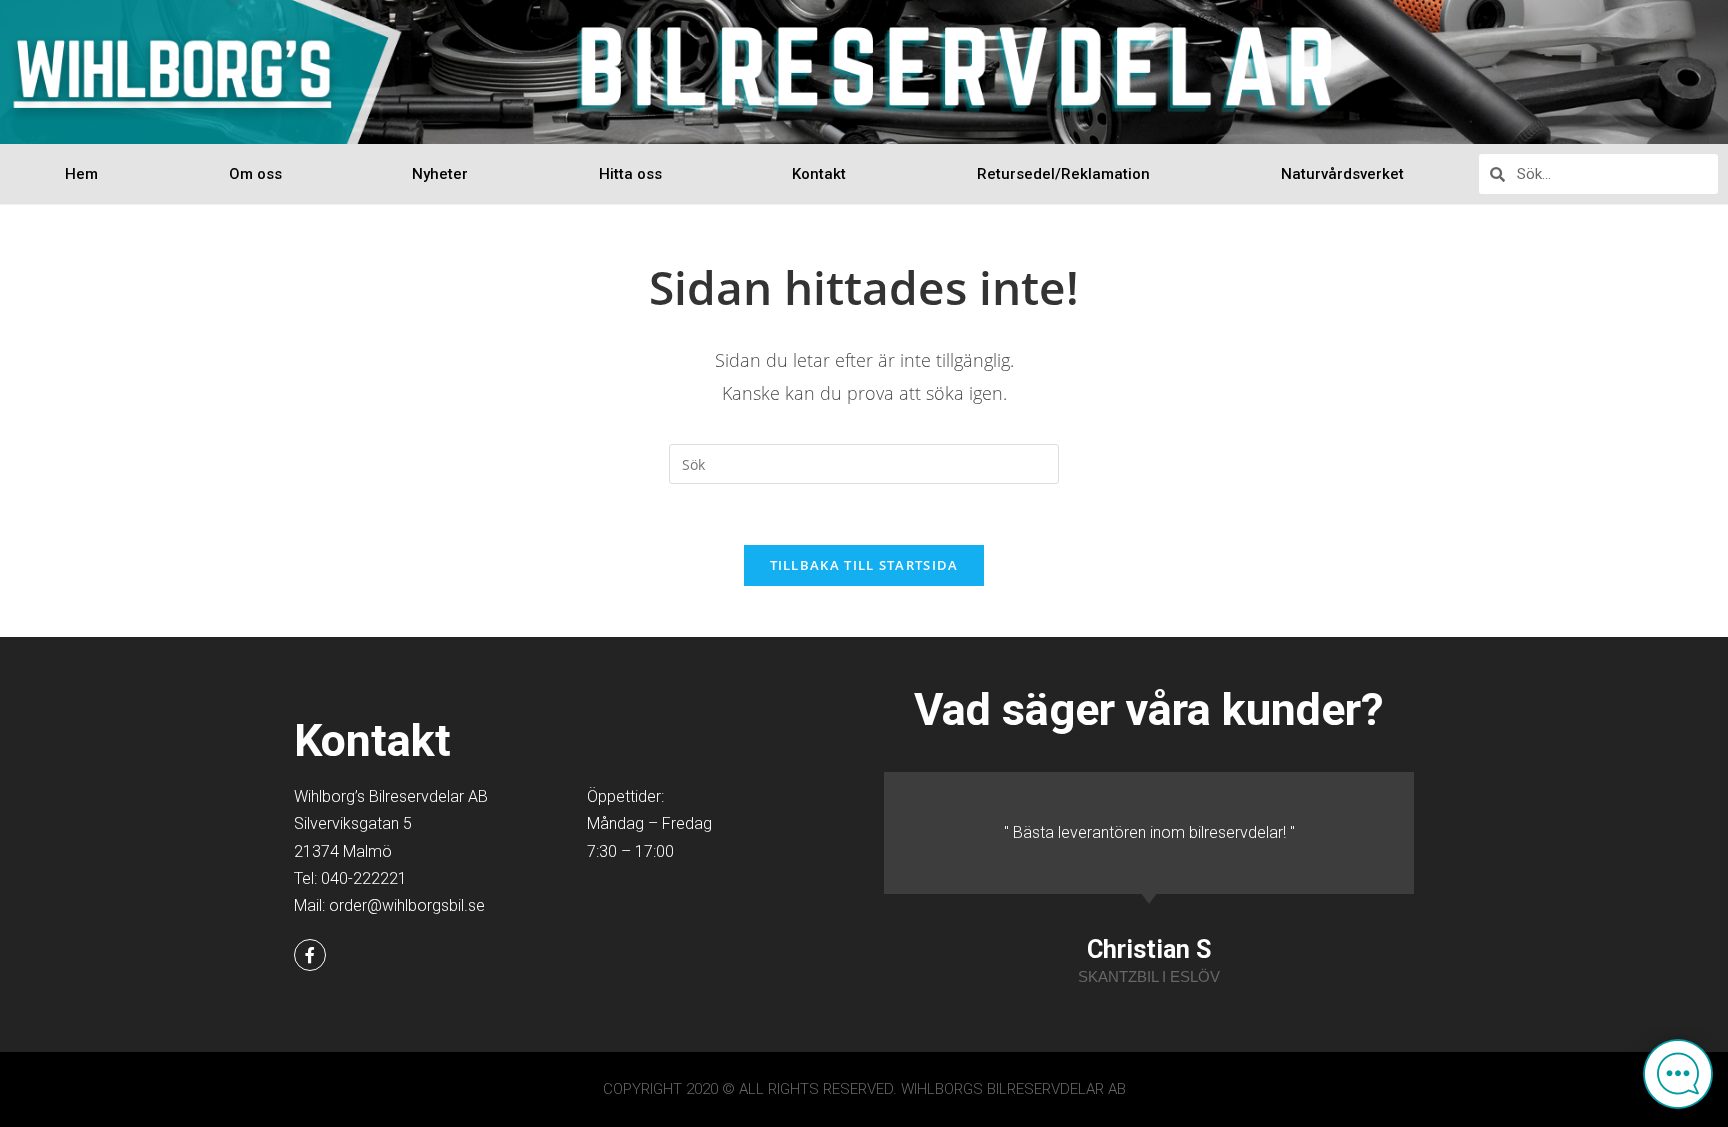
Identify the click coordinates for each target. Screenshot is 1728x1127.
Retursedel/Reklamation (1063, 174)
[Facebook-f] (310, 955)
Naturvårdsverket (1342, 174)
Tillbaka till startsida (864, 565)
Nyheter (440, 174)
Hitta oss (630, 174)
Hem (81, 174)
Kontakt (819, 174)
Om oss (255, 174)
